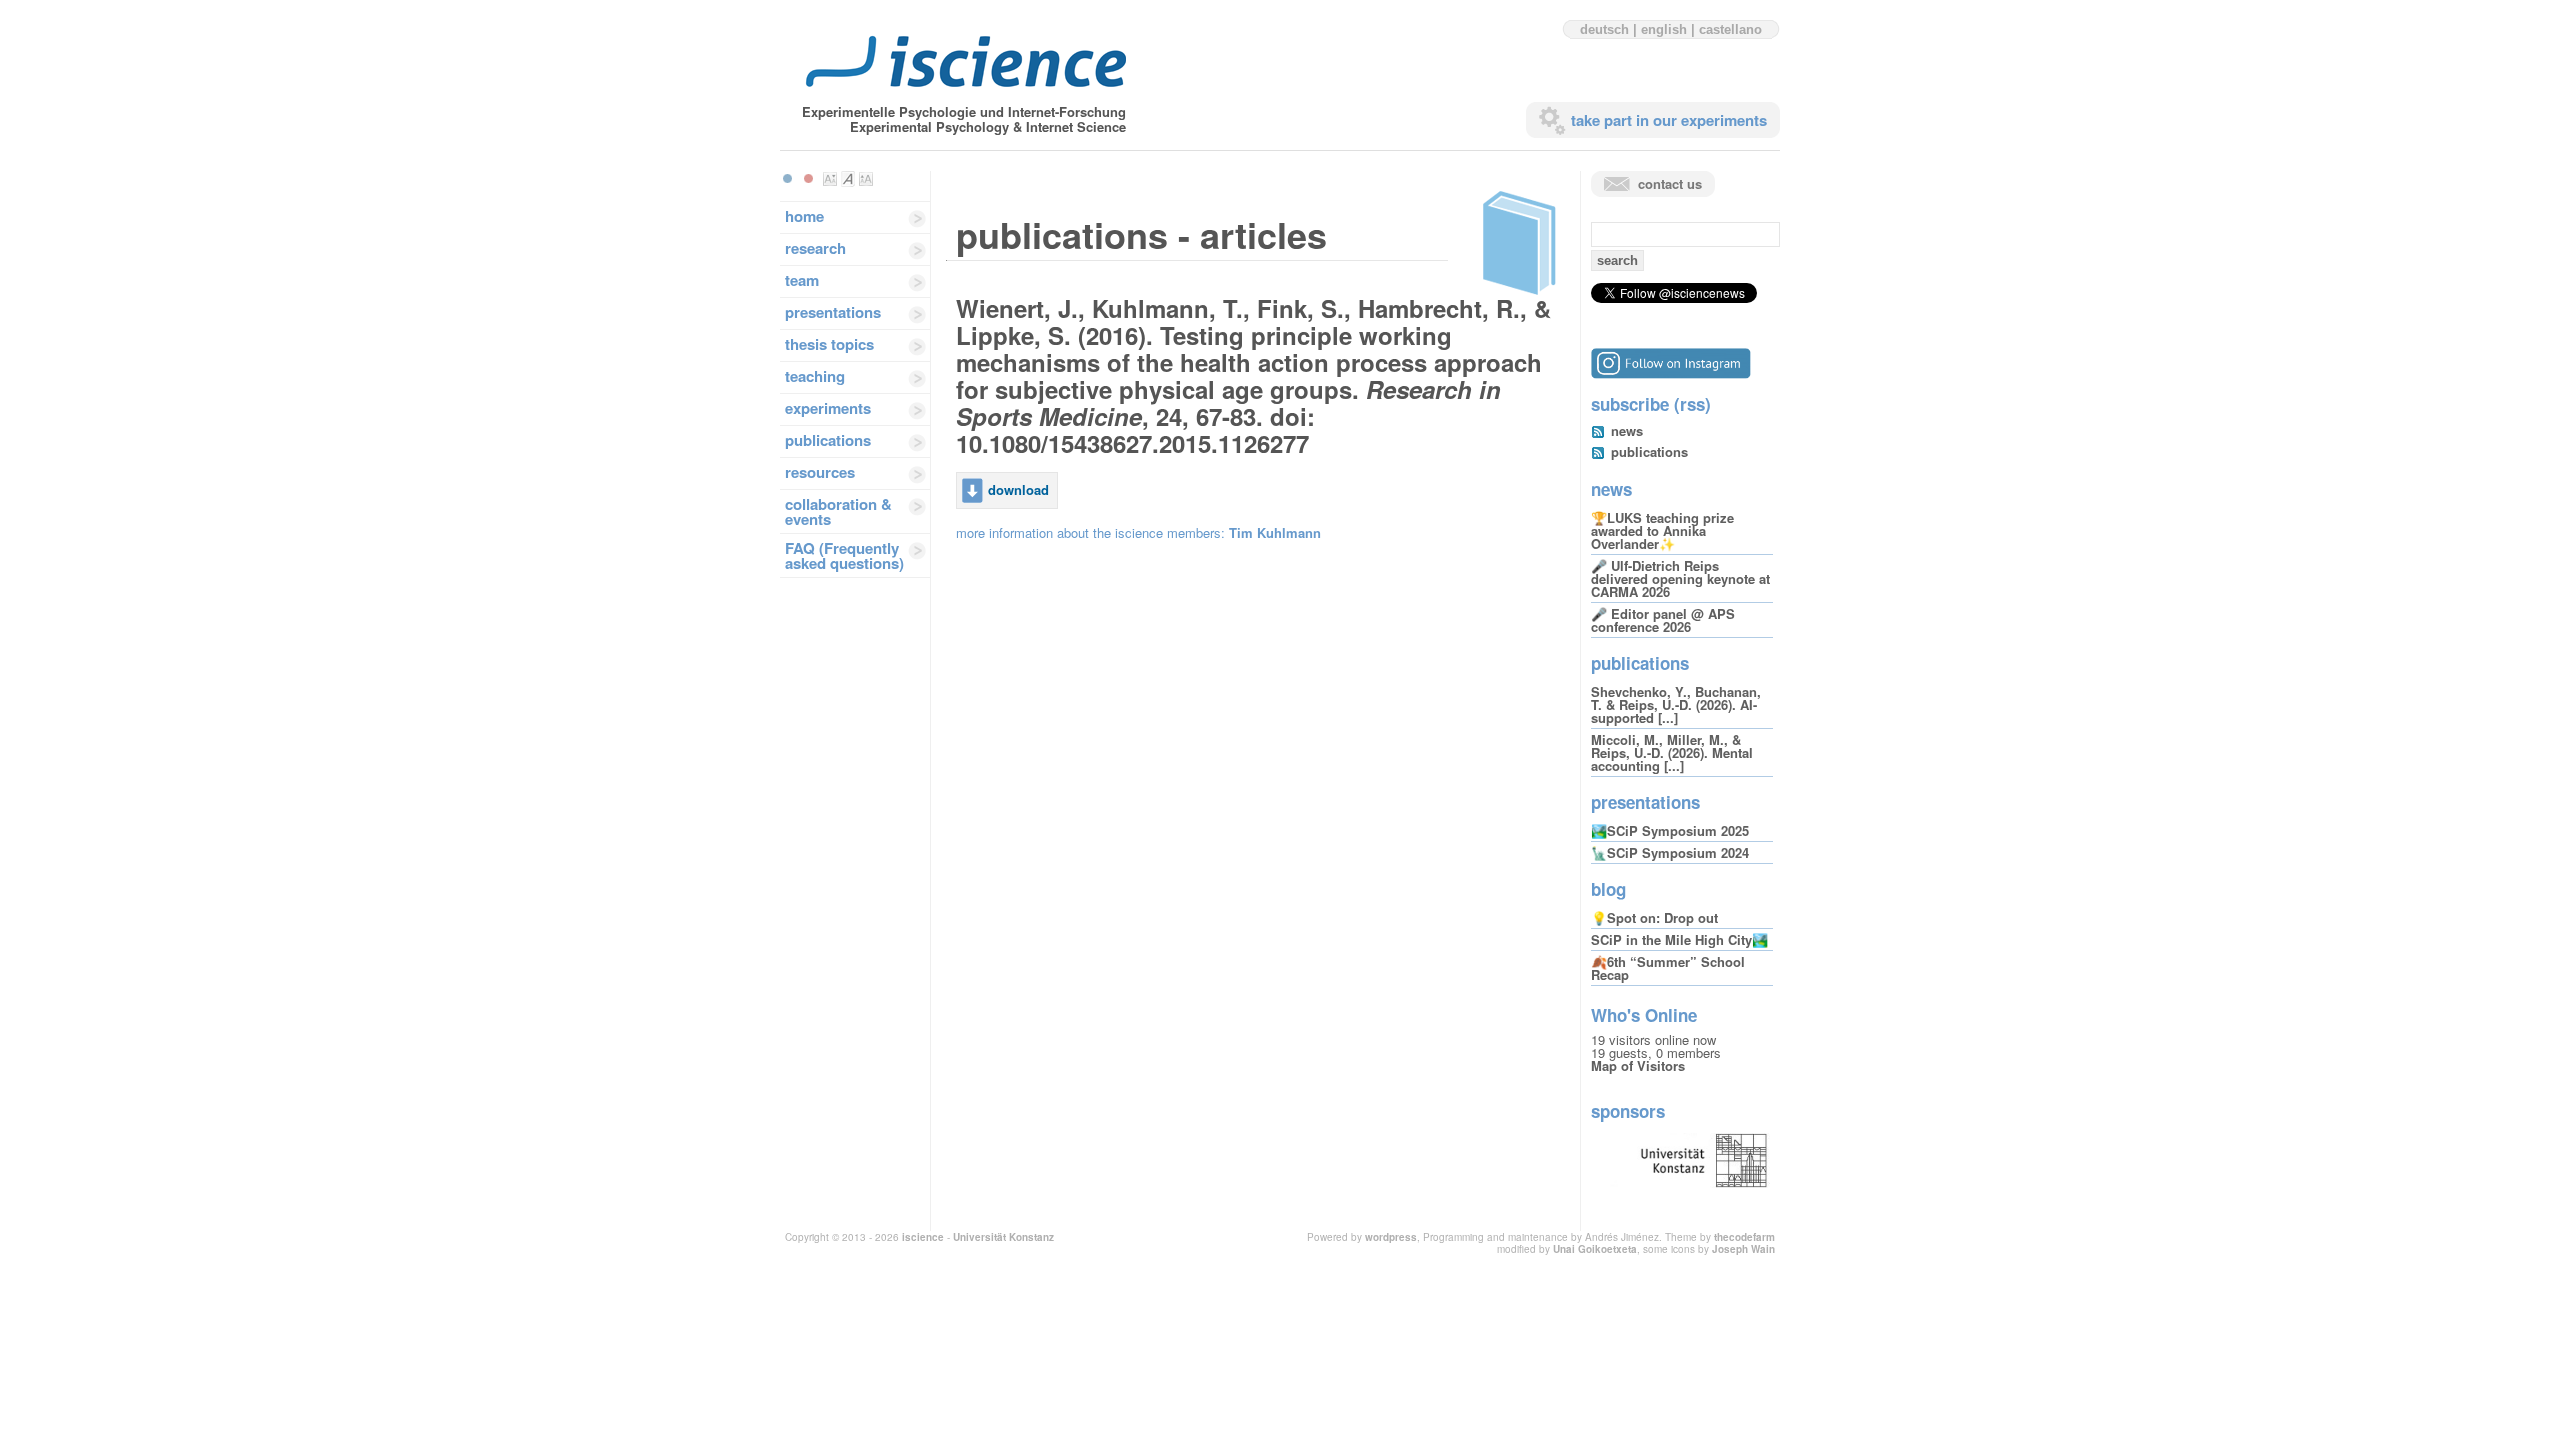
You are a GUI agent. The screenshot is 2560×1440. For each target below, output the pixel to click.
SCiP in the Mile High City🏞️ (1679, 939)
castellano (1730, 29)
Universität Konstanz (1003, 1237)
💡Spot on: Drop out (1654, 917)
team (802, 280)
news (1627, 430)
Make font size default (848, 179)
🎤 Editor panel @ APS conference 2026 (1663, 620)
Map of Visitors (1638, 1065)
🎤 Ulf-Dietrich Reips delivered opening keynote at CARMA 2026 (1680, 578)
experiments (828, 408)
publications (828, 440)
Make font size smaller (830, 179)
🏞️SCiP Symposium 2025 (1670, 830)
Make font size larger (866, 179)
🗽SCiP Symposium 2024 (1670, 852)
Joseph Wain (1743, 1249)
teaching (815, 376)
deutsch (1604, 29)
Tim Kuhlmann (1275, 532)
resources (820, 472)
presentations (833, 312)
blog (1608, 889)
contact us (1670, 183)
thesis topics (829, 344)
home (804, 216)
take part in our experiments (1669, 120)
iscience (923, 1237)
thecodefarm (1744, 1237)
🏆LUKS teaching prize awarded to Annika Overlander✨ (1662, 530)
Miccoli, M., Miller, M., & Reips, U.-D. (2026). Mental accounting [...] (1672, 752)
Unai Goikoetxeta (1595, 1249)
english (1664, 29)
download (1018, 489)
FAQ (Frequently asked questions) (844, 555)
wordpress (1391, 1237)
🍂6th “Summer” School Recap (1668, 968)
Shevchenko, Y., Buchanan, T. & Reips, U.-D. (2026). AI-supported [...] (1676, 704)
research (815, 248)
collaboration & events (838, 511)
